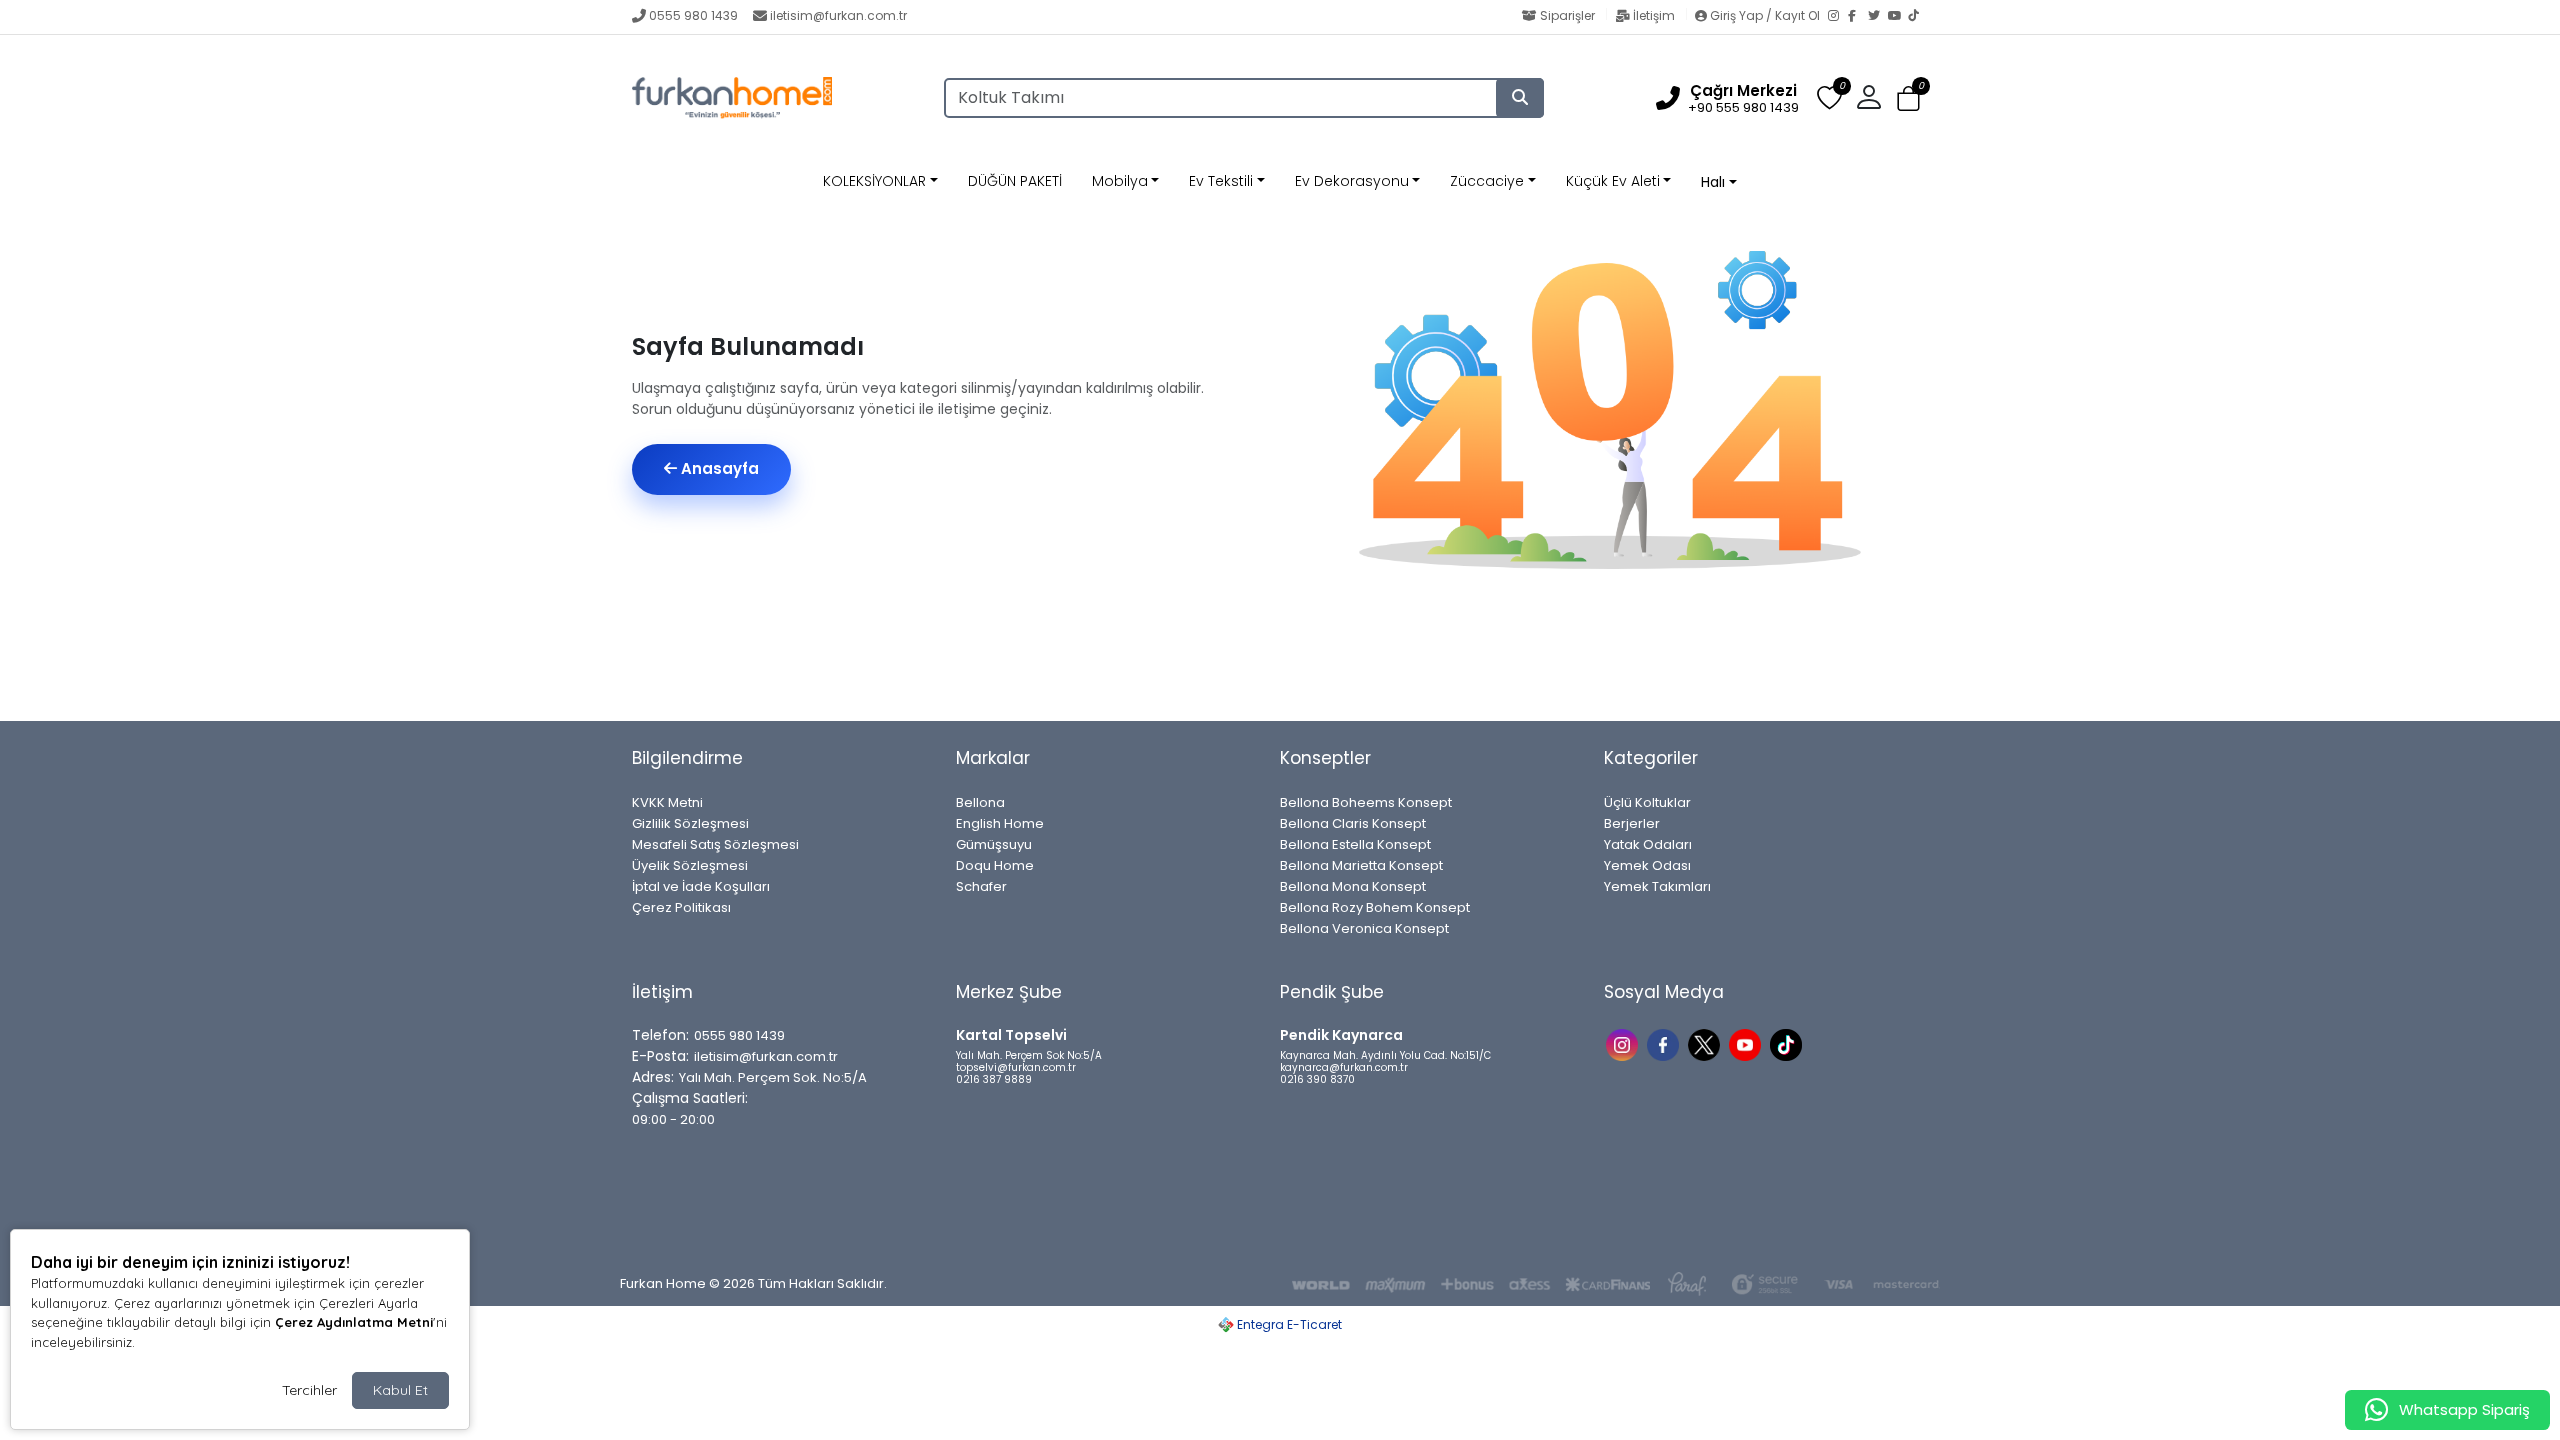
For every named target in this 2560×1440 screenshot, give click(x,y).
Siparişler (1567, 15)
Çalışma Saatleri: (690, 1098)
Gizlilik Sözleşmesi (690, 823)
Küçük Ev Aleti (1613, 181)
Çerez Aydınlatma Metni (354, 1322)
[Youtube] (1747, 1043)
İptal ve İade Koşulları (701, 886)
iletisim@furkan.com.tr (838, 15)
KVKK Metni (667, 802)
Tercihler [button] (309, 1390)
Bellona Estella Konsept (1355, 844)
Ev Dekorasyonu (1352, 181)
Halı (1713, 182)
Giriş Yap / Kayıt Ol (1765, 15)
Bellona (980, 802)
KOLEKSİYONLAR (874, 181)
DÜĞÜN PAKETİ (1015, 181)
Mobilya (1120, 181)
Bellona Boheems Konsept (1366, 802)
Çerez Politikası (681, 907)
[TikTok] (1918, 17)
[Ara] (1520, 98)
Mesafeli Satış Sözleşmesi (715, 844)
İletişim (1654, 15)
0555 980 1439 (693, 15)
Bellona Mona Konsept (1353, 886)
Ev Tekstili (1221, 181)
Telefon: (660, 1035)
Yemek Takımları (1657, 886)
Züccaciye (1487, 181)
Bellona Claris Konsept (1353, 823)
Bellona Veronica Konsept (1364, 928)
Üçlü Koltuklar (1647, 802)
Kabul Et (400, 1390)
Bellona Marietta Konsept (1361, 865)
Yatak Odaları (1648, 844)
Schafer (981, 886)
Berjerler (1632, 823)
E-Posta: (660, 1056)
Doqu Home (995, 865)
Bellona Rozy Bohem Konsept (1375, 907)
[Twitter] (1878, 17)
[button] (1908, 98)
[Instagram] (1838, 17)
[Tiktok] (1788, 1043)
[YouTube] (1898, 17)
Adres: (653, 1077)
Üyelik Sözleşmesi (690, 865)
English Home (1000, 823)
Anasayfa (718, 468)
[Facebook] (1858, 17)
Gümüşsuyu (994, 844)
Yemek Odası (1647, 865)
